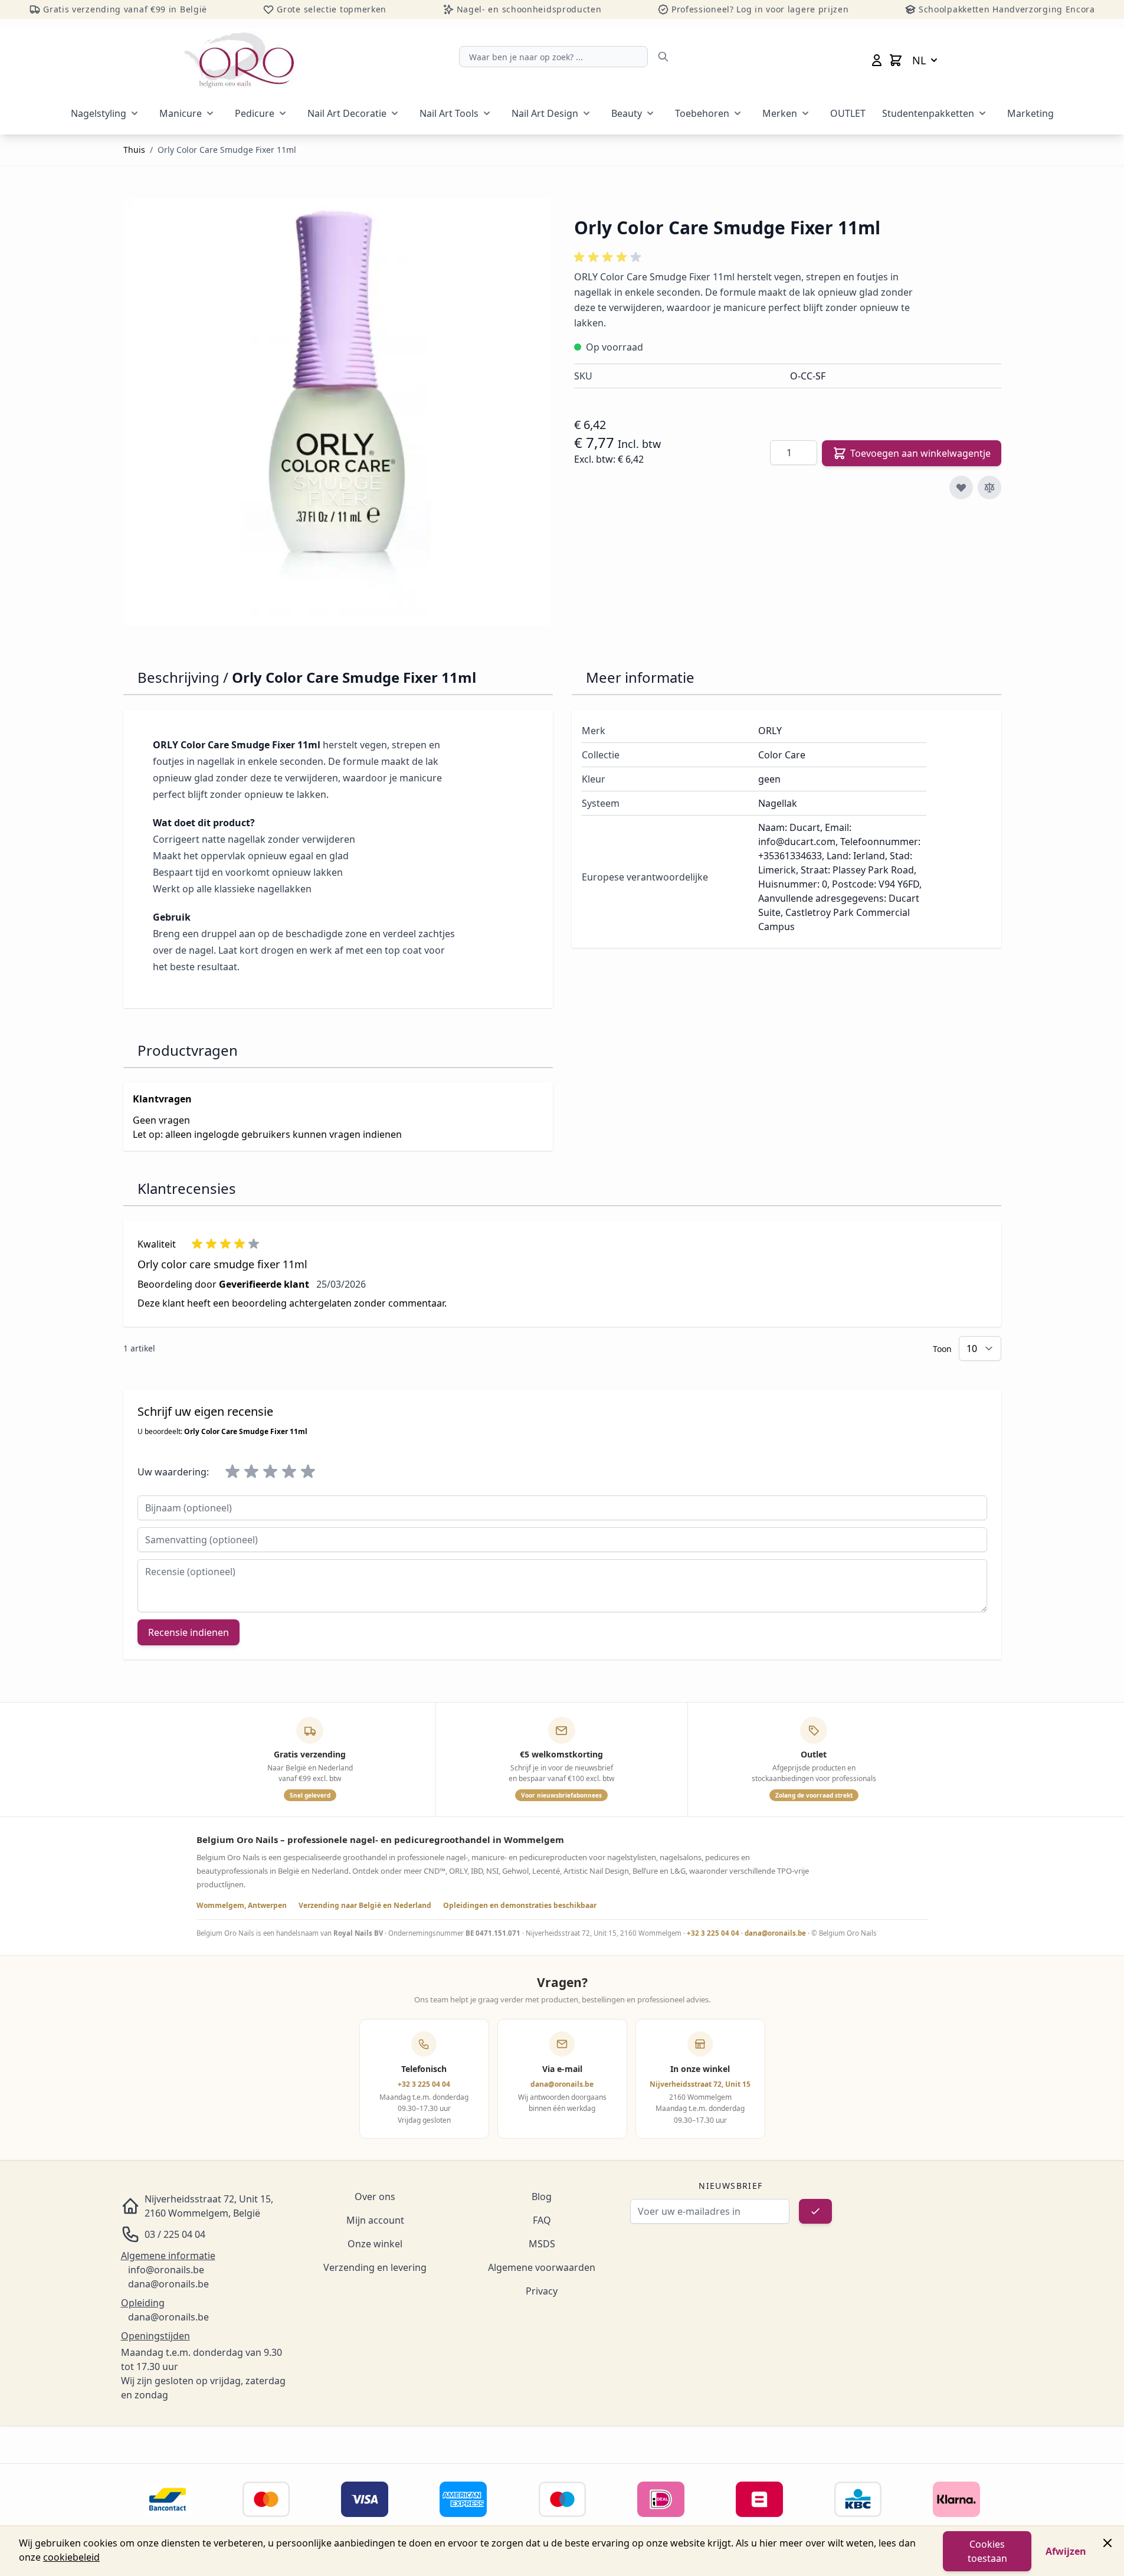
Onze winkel (375, 2244)
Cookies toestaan (987, 2551)
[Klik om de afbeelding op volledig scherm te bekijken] (337, 412)
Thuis (134, 150)
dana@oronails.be (775, 1933)
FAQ (542, 2220)
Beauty (627, 113)
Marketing (1030, 113)
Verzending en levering (375, 2267)
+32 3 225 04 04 (713, 1933)
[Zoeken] (663, 57)
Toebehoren (702, 113)
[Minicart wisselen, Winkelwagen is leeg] (896, 60)
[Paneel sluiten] (1107, 2543)
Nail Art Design (545, 113)
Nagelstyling (99, 113)
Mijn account (375, 2220)
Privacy (542, 2291)
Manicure (181, 113)
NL (919, 60)
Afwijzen (1066, 2551)
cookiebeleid (71, 2557)
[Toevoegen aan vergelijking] (989, 487)
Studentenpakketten (928, 113)
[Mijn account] (877, 60)
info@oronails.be (166, 2270)
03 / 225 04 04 (175, 2234)
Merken (780, 113)
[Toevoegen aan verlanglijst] (961, 487)
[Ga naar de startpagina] (239, 60)
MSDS (542, 2244)
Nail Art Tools (449, 113)
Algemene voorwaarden (542, 2267)
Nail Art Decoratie (347, 113)
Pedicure (255, 113)
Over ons (375, 2197)
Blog (542, 2197)
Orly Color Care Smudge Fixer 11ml (227, 150)
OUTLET (848, 113)
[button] (609, 257)
